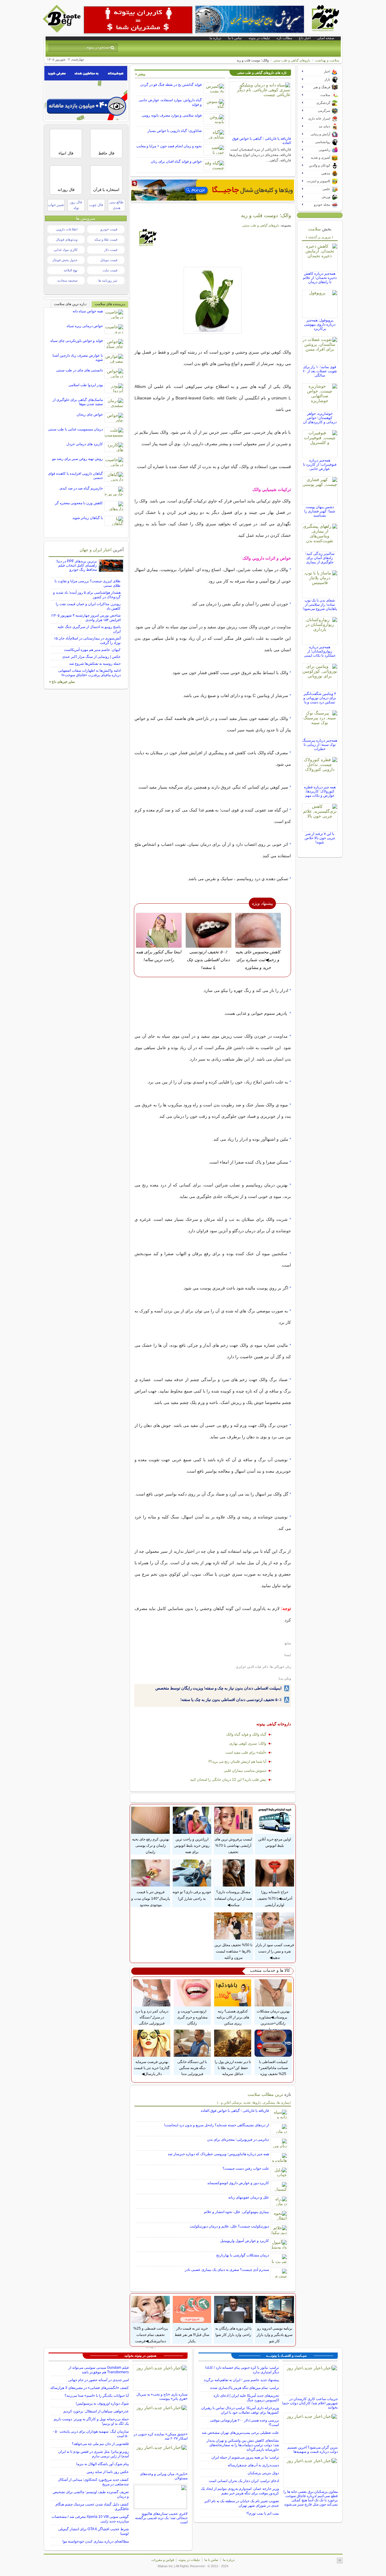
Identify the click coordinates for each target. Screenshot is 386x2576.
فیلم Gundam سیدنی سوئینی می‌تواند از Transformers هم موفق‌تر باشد (99, 2370)
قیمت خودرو (109, 229)
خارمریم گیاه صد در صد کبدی (81, 488)
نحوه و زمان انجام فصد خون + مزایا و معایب (169, 146)
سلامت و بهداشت (327, 60)
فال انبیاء (66, 153)
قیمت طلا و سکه (106, 239)
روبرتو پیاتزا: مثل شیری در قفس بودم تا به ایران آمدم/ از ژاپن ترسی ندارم (93, 2454)
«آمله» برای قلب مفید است (246, 1752)
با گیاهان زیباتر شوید (88, 518)
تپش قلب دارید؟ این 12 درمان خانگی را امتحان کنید (228, 1780)
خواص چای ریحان (90, 414)
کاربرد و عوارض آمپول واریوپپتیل (245, 2241)
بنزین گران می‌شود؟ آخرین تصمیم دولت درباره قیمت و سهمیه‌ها (313, 2449)
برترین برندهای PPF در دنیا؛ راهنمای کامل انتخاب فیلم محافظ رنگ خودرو (76, 565)
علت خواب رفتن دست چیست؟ (246, 2168)
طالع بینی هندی (116, 205)
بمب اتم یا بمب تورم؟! (263, 2513)
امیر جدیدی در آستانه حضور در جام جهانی (98, 2380)
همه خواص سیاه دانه (88, 311)
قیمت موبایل (109, 260)
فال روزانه (66, 190)
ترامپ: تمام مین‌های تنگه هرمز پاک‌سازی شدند (244, 2388)
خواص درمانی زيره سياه (85, 326)
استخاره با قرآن (106, 190)
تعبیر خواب (56, 205)
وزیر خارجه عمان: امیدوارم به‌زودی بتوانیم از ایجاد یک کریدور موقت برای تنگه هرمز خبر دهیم (240, 2491)
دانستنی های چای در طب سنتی (79, 370)
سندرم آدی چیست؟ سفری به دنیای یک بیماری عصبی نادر (227, 2270)
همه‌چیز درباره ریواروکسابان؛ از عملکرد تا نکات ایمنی (320, 651)
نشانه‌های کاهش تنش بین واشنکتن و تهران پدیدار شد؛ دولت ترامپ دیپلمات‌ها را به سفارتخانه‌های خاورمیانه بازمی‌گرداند (243, 2445)
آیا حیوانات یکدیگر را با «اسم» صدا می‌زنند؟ (97, 2396)
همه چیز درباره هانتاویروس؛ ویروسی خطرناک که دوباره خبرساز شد (218, 2154)
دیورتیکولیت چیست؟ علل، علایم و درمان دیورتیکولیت (229, 2226)
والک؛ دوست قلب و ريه (266, 215)
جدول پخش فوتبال (65, 260)
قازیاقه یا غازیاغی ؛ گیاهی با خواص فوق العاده (235, 2111)
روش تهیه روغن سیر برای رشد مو (78, 459)
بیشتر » (140, 74)
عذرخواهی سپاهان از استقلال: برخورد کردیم (96, 2411)
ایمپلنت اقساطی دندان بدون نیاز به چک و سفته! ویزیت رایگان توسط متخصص (218, 1688)
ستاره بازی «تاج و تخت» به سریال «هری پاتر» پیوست (162, 2396)
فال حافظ (106, 153)
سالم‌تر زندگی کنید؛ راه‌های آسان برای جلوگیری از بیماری (320, 558)
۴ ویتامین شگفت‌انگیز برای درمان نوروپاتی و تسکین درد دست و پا (320, 698)
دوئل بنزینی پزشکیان (263, 2473)
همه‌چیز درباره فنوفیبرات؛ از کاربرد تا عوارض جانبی (320, 464)
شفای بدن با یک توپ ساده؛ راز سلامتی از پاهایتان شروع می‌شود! (320, 605)
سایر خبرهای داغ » (62, 682)
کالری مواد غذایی (66, 250)
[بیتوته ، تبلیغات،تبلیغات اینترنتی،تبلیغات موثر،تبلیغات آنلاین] (138, 20)
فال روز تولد (76, 205)
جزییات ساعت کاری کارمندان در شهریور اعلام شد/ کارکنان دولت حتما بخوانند (310, 2403)
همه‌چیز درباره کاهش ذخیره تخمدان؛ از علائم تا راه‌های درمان (320, 278)
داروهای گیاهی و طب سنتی (292, 60)
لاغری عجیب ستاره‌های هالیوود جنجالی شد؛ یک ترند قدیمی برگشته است (161, 2518)
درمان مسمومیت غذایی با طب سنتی (75, 429)
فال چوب (96, 205)
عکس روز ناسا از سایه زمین (108, 2472)
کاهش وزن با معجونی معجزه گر (79, 503)
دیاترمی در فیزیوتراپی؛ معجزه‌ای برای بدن (238, 2140)
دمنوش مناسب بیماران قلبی (245, 1771)
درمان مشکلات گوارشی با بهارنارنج (243, 2255)
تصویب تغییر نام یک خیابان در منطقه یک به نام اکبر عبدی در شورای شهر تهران (242, 2503)
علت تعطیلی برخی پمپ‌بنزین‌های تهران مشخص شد (240, 2433)
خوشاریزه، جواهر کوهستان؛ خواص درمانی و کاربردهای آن (320, 418)
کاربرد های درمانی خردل (85, 444)
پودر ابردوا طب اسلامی (86, 385)
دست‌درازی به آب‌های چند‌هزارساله (253, 2465)
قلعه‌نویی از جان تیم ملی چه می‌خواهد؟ (100, 2444)
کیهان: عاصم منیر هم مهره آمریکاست (92, 650)
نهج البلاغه (71, 270)
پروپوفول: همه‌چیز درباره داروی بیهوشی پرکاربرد (320, 324)
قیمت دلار (111, 250)
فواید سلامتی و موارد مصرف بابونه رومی (172, 115)
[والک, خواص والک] (213, 300)
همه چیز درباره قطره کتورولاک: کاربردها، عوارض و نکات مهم (320, 791)
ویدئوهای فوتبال (67, 239)
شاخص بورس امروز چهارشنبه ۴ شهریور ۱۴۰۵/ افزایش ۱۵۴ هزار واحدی (86, 618)
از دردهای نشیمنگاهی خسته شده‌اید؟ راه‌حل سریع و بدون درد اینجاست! (217, 2125)
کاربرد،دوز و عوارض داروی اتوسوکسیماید (238, 2183)
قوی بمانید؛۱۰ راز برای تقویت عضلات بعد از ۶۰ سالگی (320, 371)
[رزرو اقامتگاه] (213, 190)
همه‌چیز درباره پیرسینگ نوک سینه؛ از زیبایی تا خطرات (320, 745)
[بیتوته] (62, 31)
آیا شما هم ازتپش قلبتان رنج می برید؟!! (237, 1762)
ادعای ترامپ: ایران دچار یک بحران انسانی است (244, 2481)
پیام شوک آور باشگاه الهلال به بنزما (103, 2464)
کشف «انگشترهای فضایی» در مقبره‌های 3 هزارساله (90, 2388)
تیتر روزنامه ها (108, 280)
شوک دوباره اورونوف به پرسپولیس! (102, 2403)
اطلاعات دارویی (67, 229)
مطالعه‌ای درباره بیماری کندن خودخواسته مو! (96, 2541)
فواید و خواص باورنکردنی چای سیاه (77, 341)
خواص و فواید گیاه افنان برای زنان (176, 161)
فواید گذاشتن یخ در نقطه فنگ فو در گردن (171, 85)
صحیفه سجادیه (67, 280)
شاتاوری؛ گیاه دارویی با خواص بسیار (175, 131)
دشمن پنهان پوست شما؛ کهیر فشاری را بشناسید (320, 511)
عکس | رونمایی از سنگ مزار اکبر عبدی (91, 657)
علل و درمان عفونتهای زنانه (249, 2197)
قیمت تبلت (110, 270)
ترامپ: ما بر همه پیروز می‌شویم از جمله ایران (245, 2457)
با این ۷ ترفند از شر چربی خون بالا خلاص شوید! (320, 838)
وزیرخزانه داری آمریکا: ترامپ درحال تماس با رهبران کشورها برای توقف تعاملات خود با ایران (240, 2410)
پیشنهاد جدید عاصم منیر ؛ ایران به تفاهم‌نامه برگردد (241, 2380)
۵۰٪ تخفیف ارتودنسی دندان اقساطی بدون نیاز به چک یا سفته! (231, 1700)
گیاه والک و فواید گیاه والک (246, 1734)
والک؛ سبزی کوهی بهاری (248, 1743)
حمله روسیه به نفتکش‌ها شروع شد (95, 664)
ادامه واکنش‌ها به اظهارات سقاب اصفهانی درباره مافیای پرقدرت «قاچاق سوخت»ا (89, 673)
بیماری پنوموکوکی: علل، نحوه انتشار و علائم (236, 2212)
